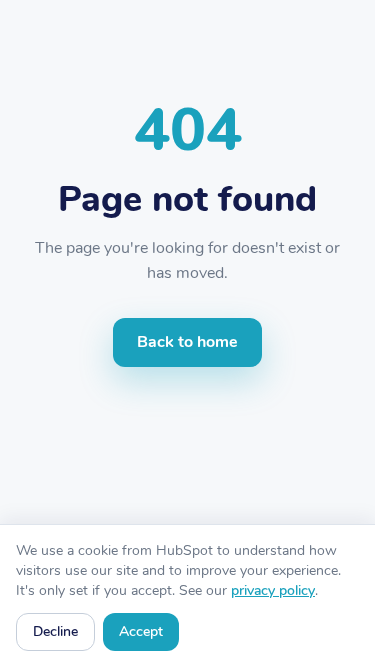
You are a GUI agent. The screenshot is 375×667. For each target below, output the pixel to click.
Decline (55, 631)
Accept (141, 631)
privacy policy (273, 590)
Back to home (187, 342)
